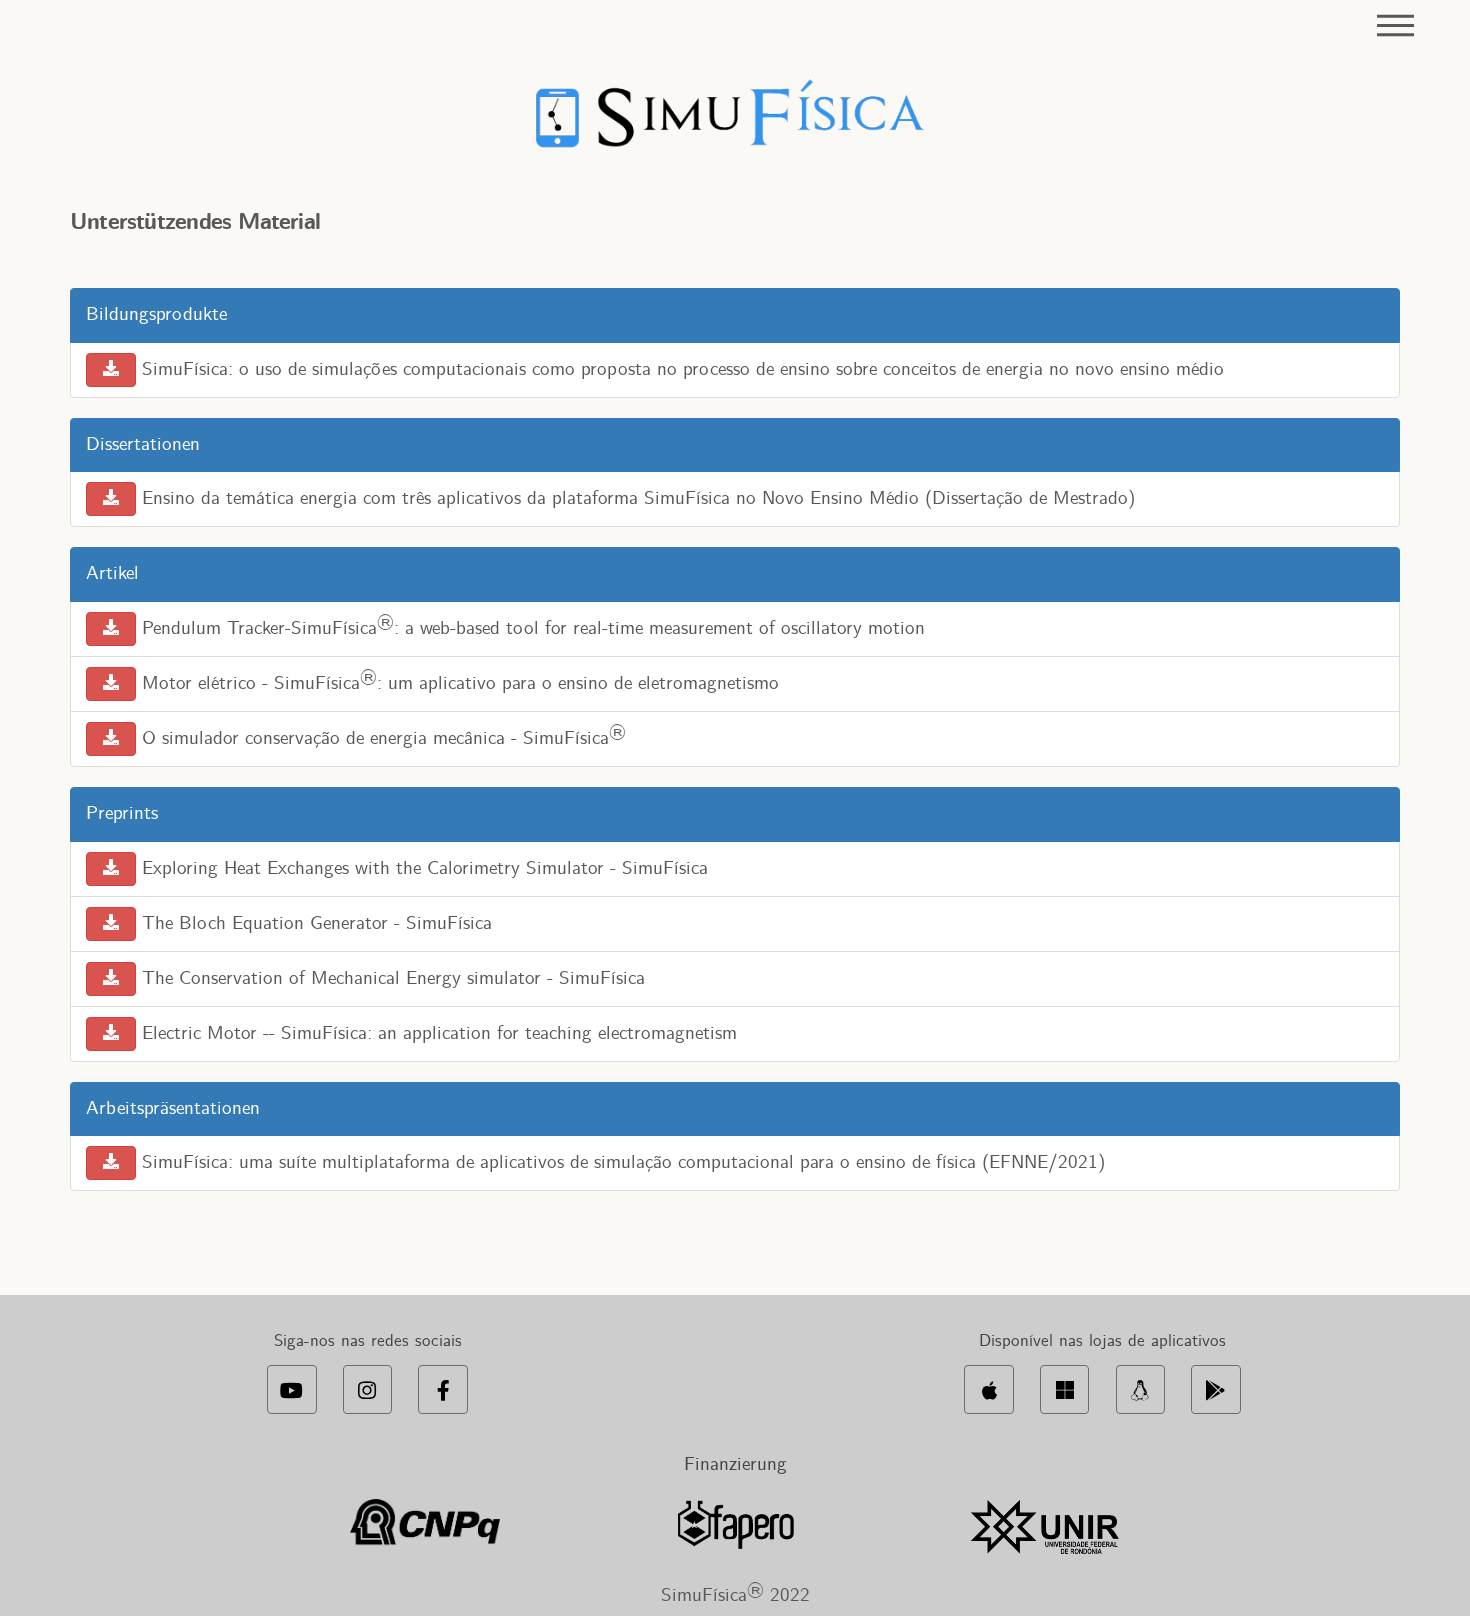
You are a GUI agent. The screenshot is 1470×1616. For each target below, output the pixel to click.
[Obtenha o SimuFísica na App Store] (988, 1389)
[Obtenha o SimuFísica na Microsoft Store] (1064, 1389)
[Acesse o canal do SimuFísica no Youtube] (291, 1389)
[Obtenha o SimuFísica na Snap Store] (1140, 1389)
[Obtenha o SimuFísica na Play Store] (1215, 1389)
